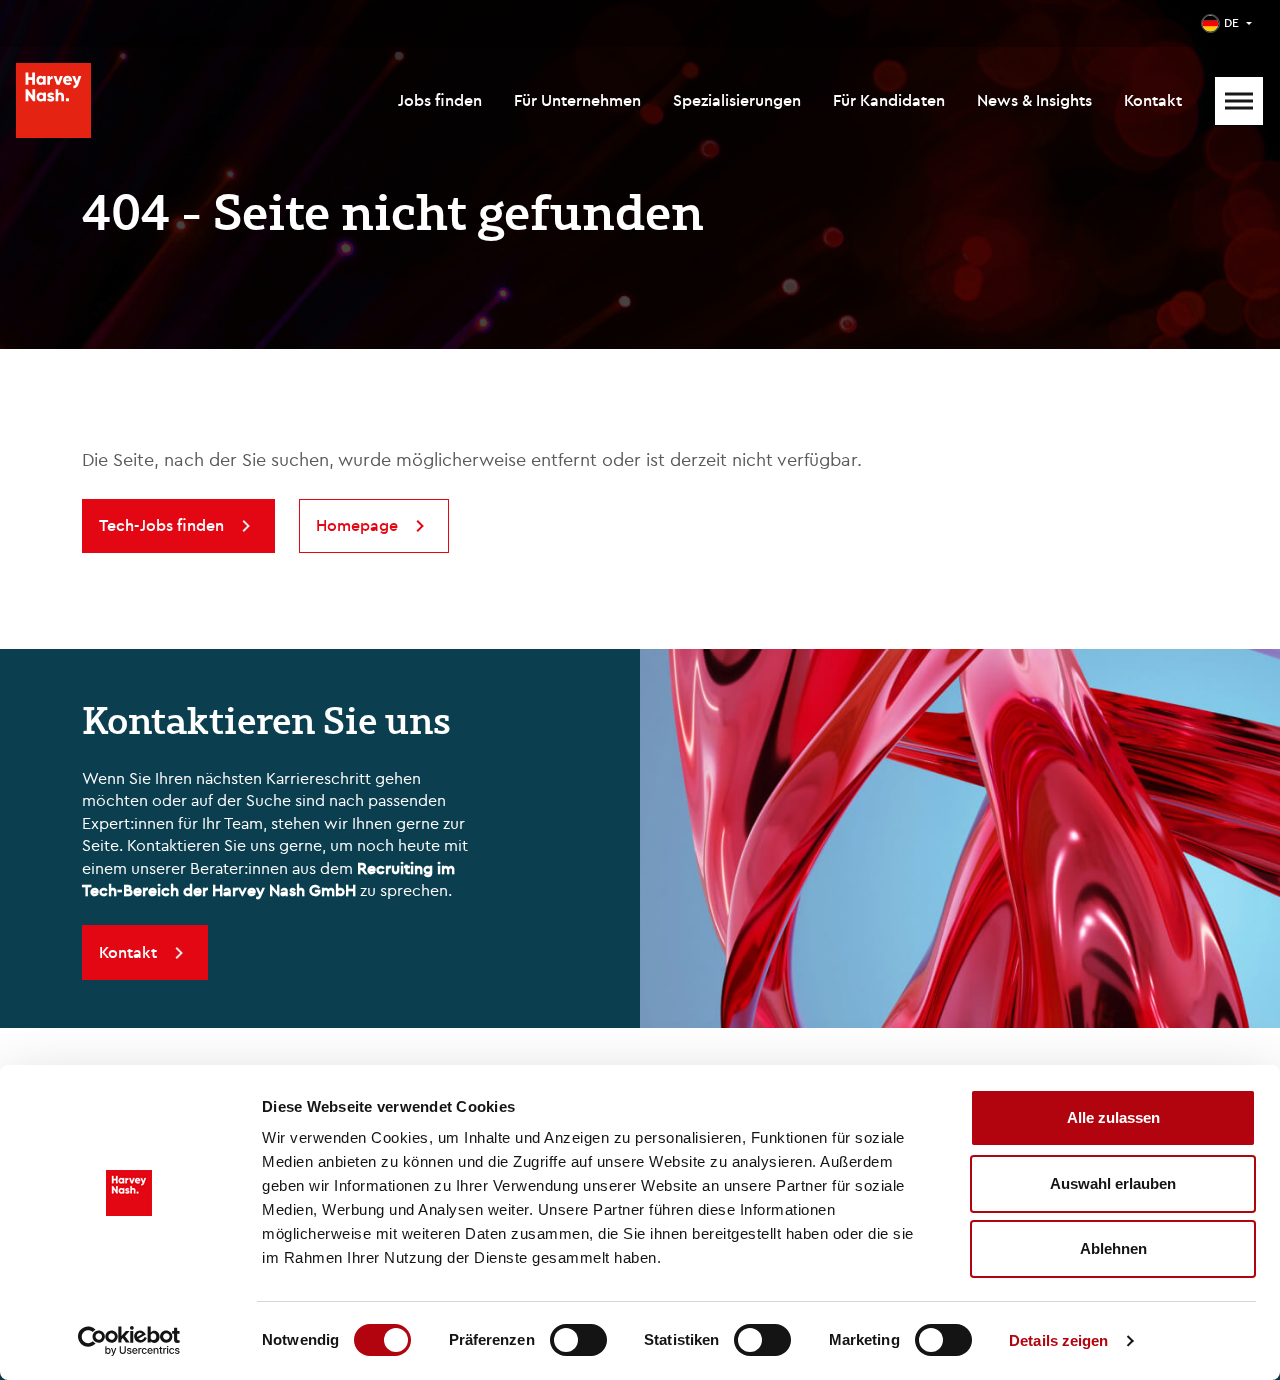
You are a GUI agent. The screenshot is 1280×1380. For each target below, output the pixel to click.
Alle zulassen (1113, 1117)
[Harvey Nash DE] (53, 100)
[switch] (578, 1340)
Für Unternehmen (577, 100)
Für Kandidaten (889, 100)
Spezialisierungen (737, 100)
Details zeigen (1058, 1340)
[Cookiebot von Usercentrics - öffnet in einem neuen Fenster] (129, 1341)
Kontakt (1153, 100)
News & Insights (1034, 100)
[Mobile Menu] (1239, 101)
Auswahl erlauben (1113, 1183)
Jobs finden (440, 100)
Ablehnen (1113, 1248)
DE (1231, 22)
